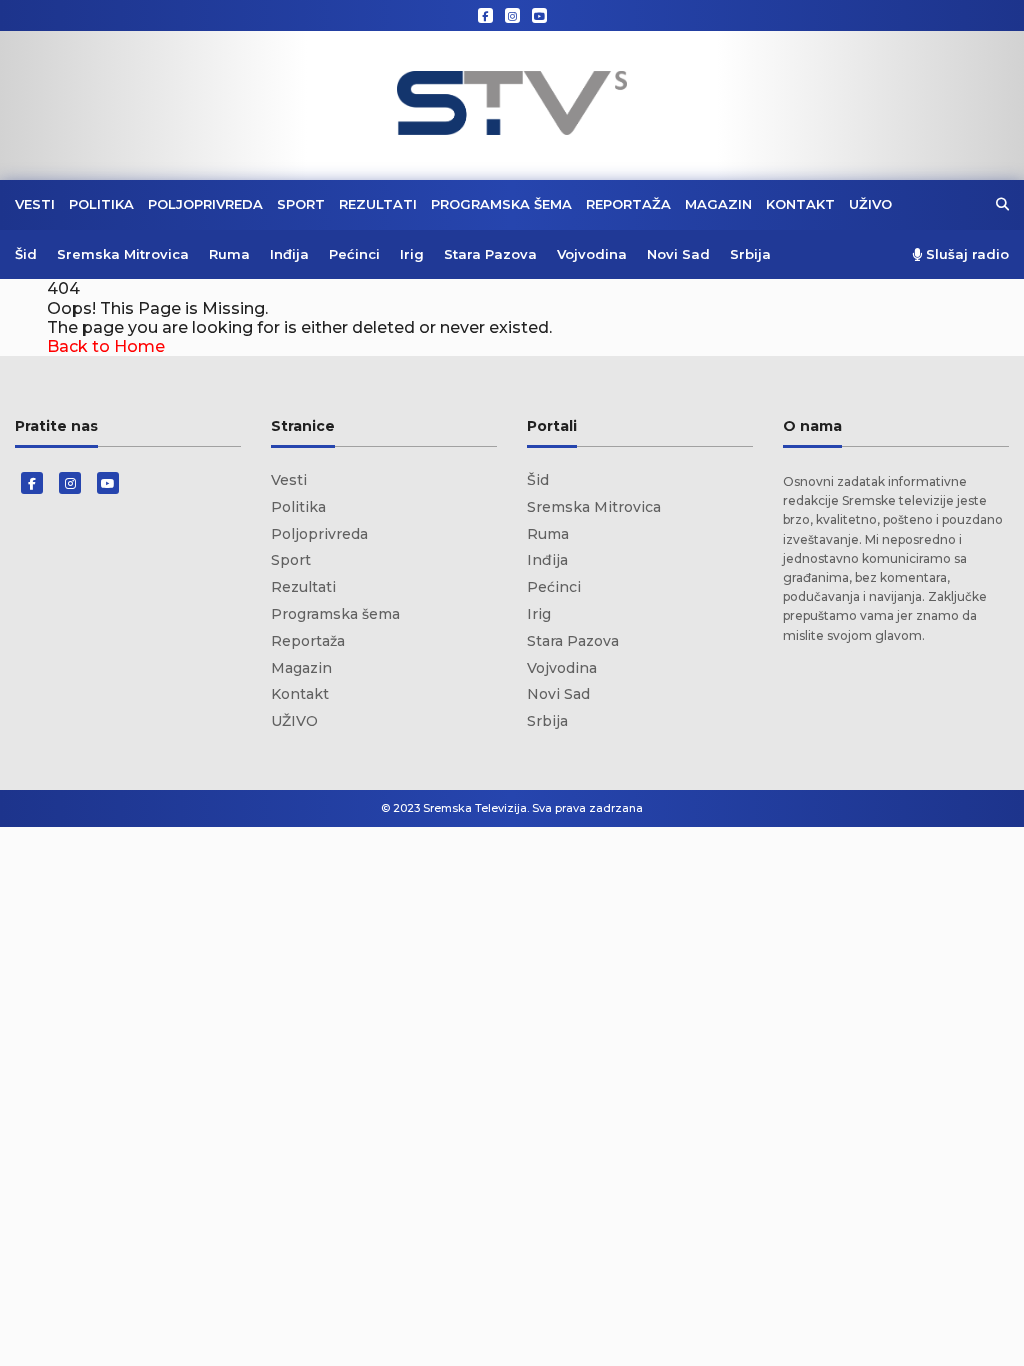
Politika (101, 204)
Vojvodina (592, 254)
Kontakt (800, 204)
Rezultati (378, 204)
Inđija (289, 254)
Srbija (750, 254)
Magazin (718, 204)
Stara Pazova (490, 254)
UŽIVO (870, 204)
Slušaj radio (965, 254)
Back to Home (106, 346)
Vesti (35, 204)
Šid (26, 254)
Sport (301, 204)
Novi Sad (678, 254)
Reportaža (628, 204)
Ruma (229, 254)
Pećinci (354, 254)
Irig (412, 254)
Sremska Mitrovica (123, 254)
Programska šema (501, 204)
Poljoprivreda (205, 204)
